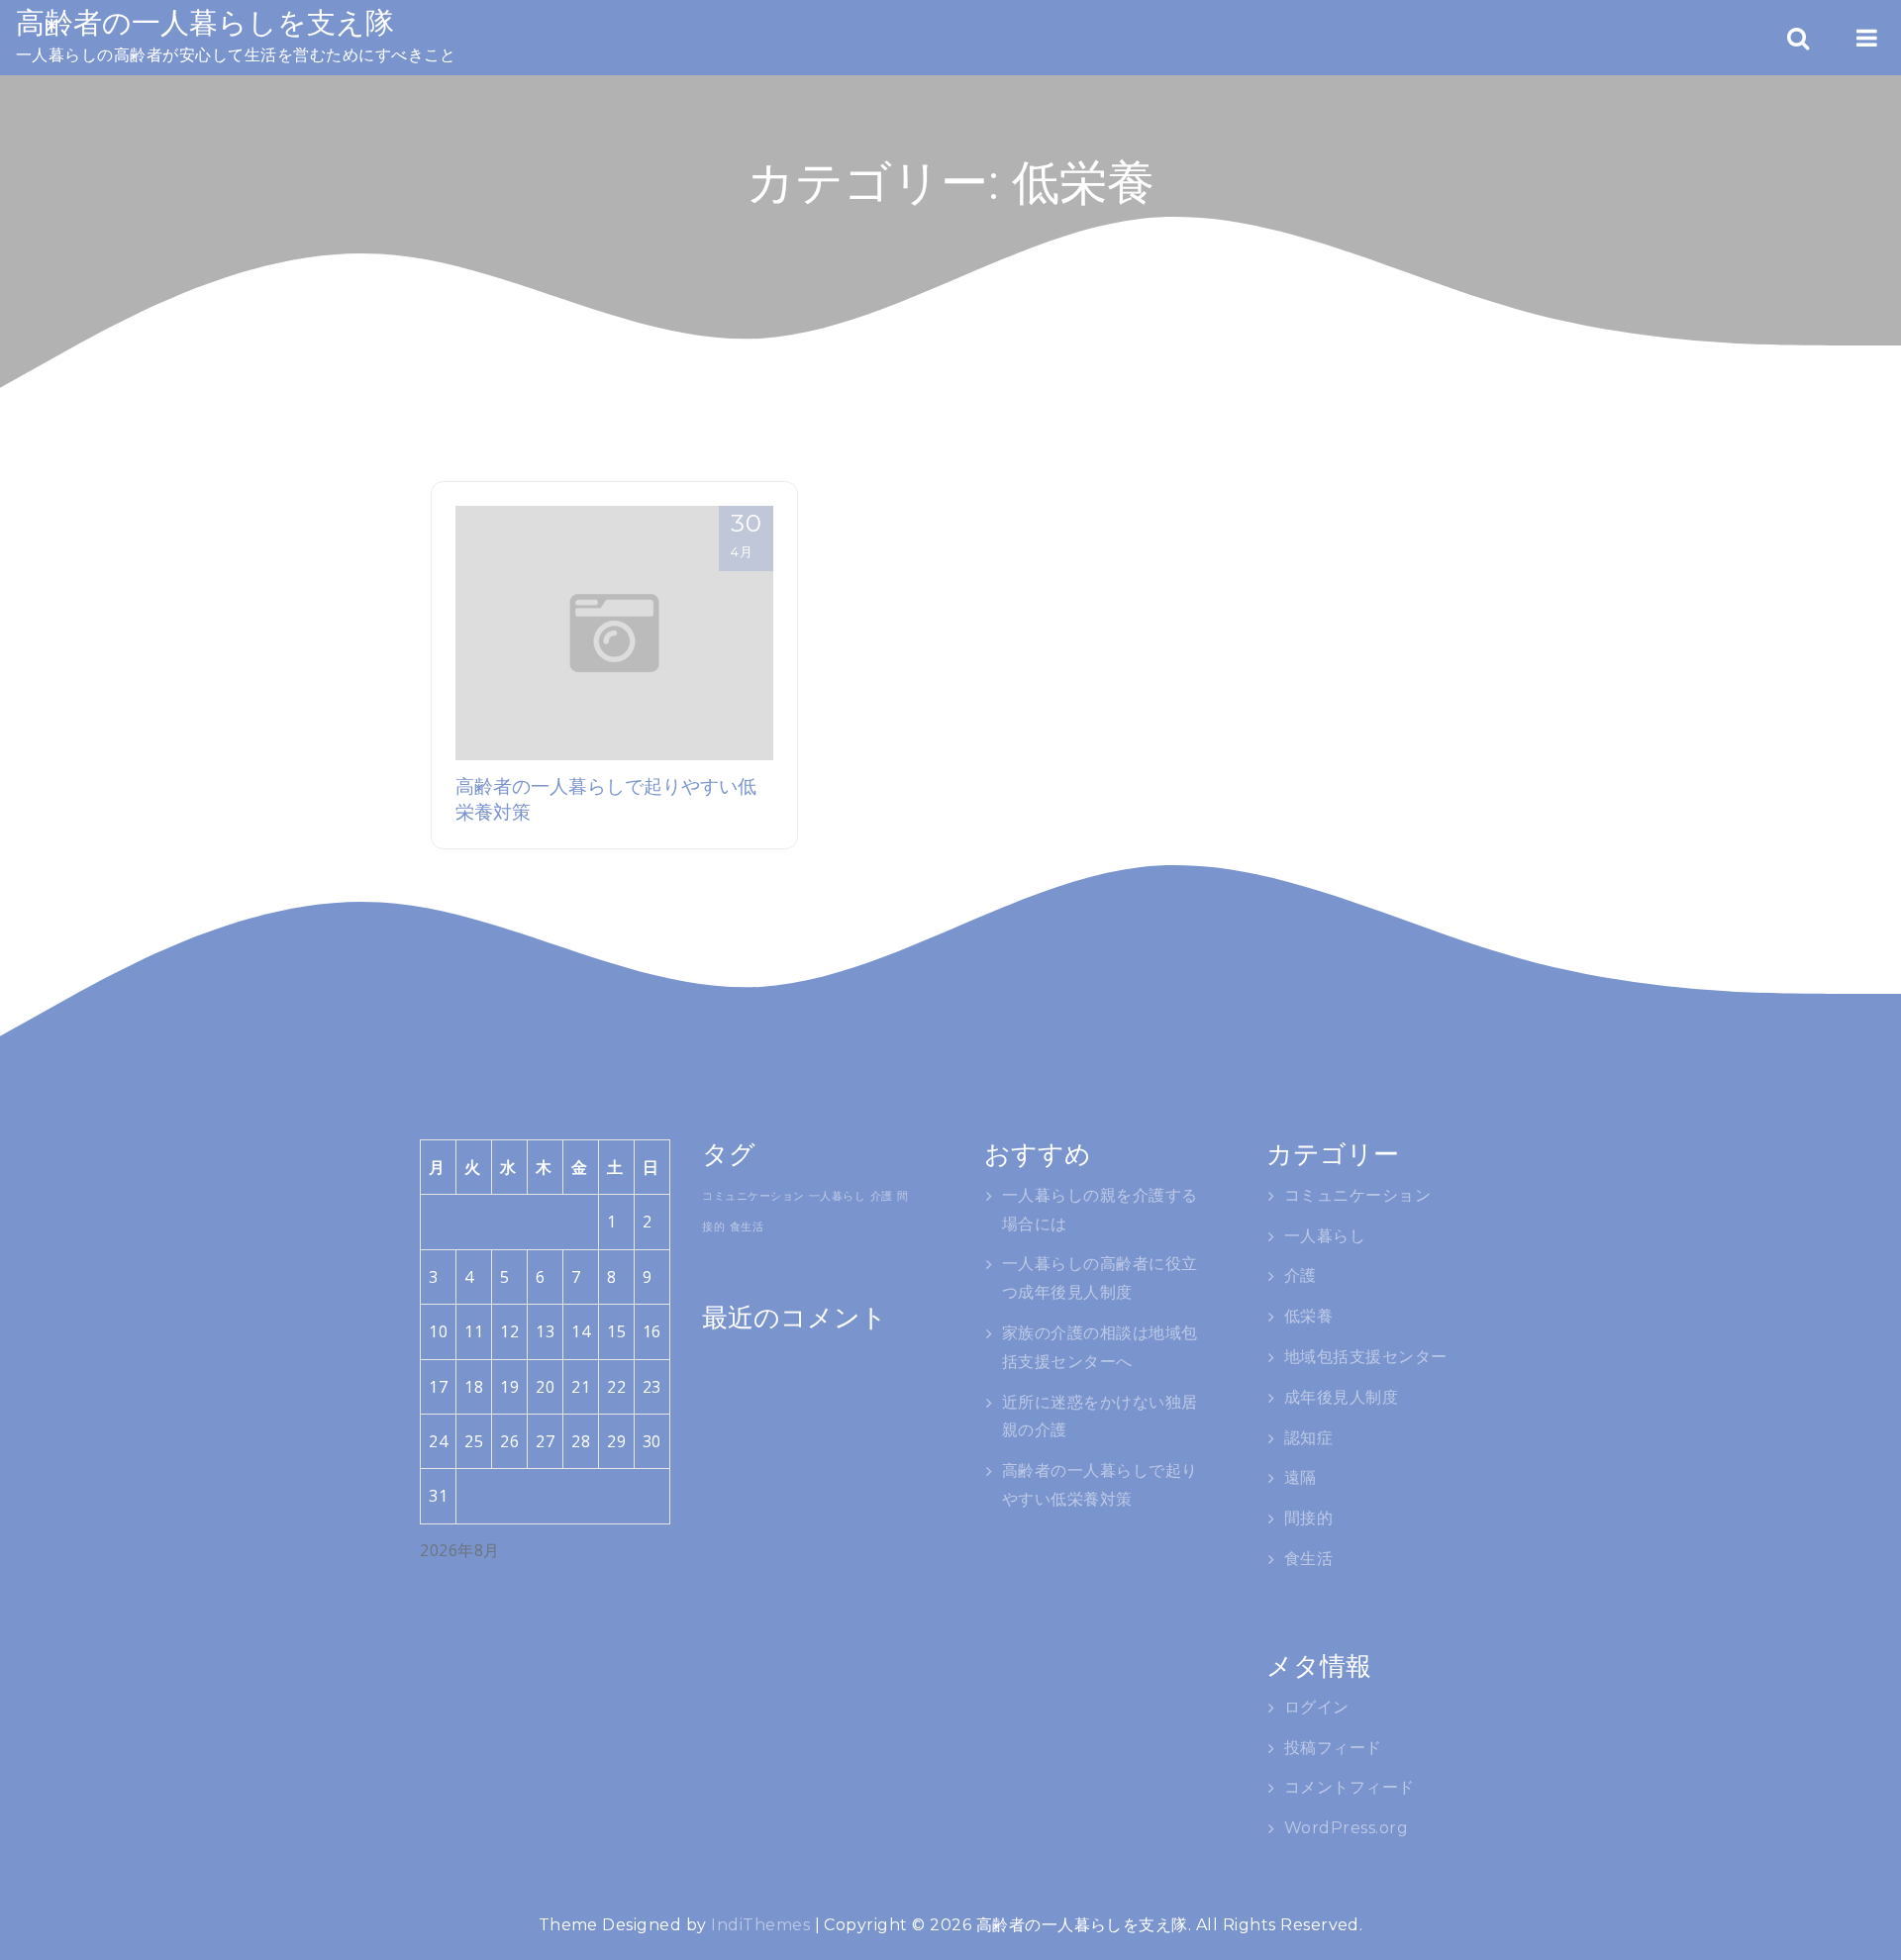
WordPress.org (1346, 1828)
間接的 (1308, 1518)
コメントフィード (1350, 1787)
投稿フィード (1333, 1748)
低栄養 (1308, 1316)
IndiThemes (760, 1925)
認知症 (1308, 1438)
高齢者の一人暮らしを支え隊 (205, 22)
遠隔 (1301, 1477)
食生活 (747, 1226)
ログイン (1317, 1707)
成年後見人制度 (1341, 1397)
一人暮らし (837, 1196)
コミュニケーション (753, 1196)
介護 (882, 1196)
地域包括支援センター (1366, 1357)
